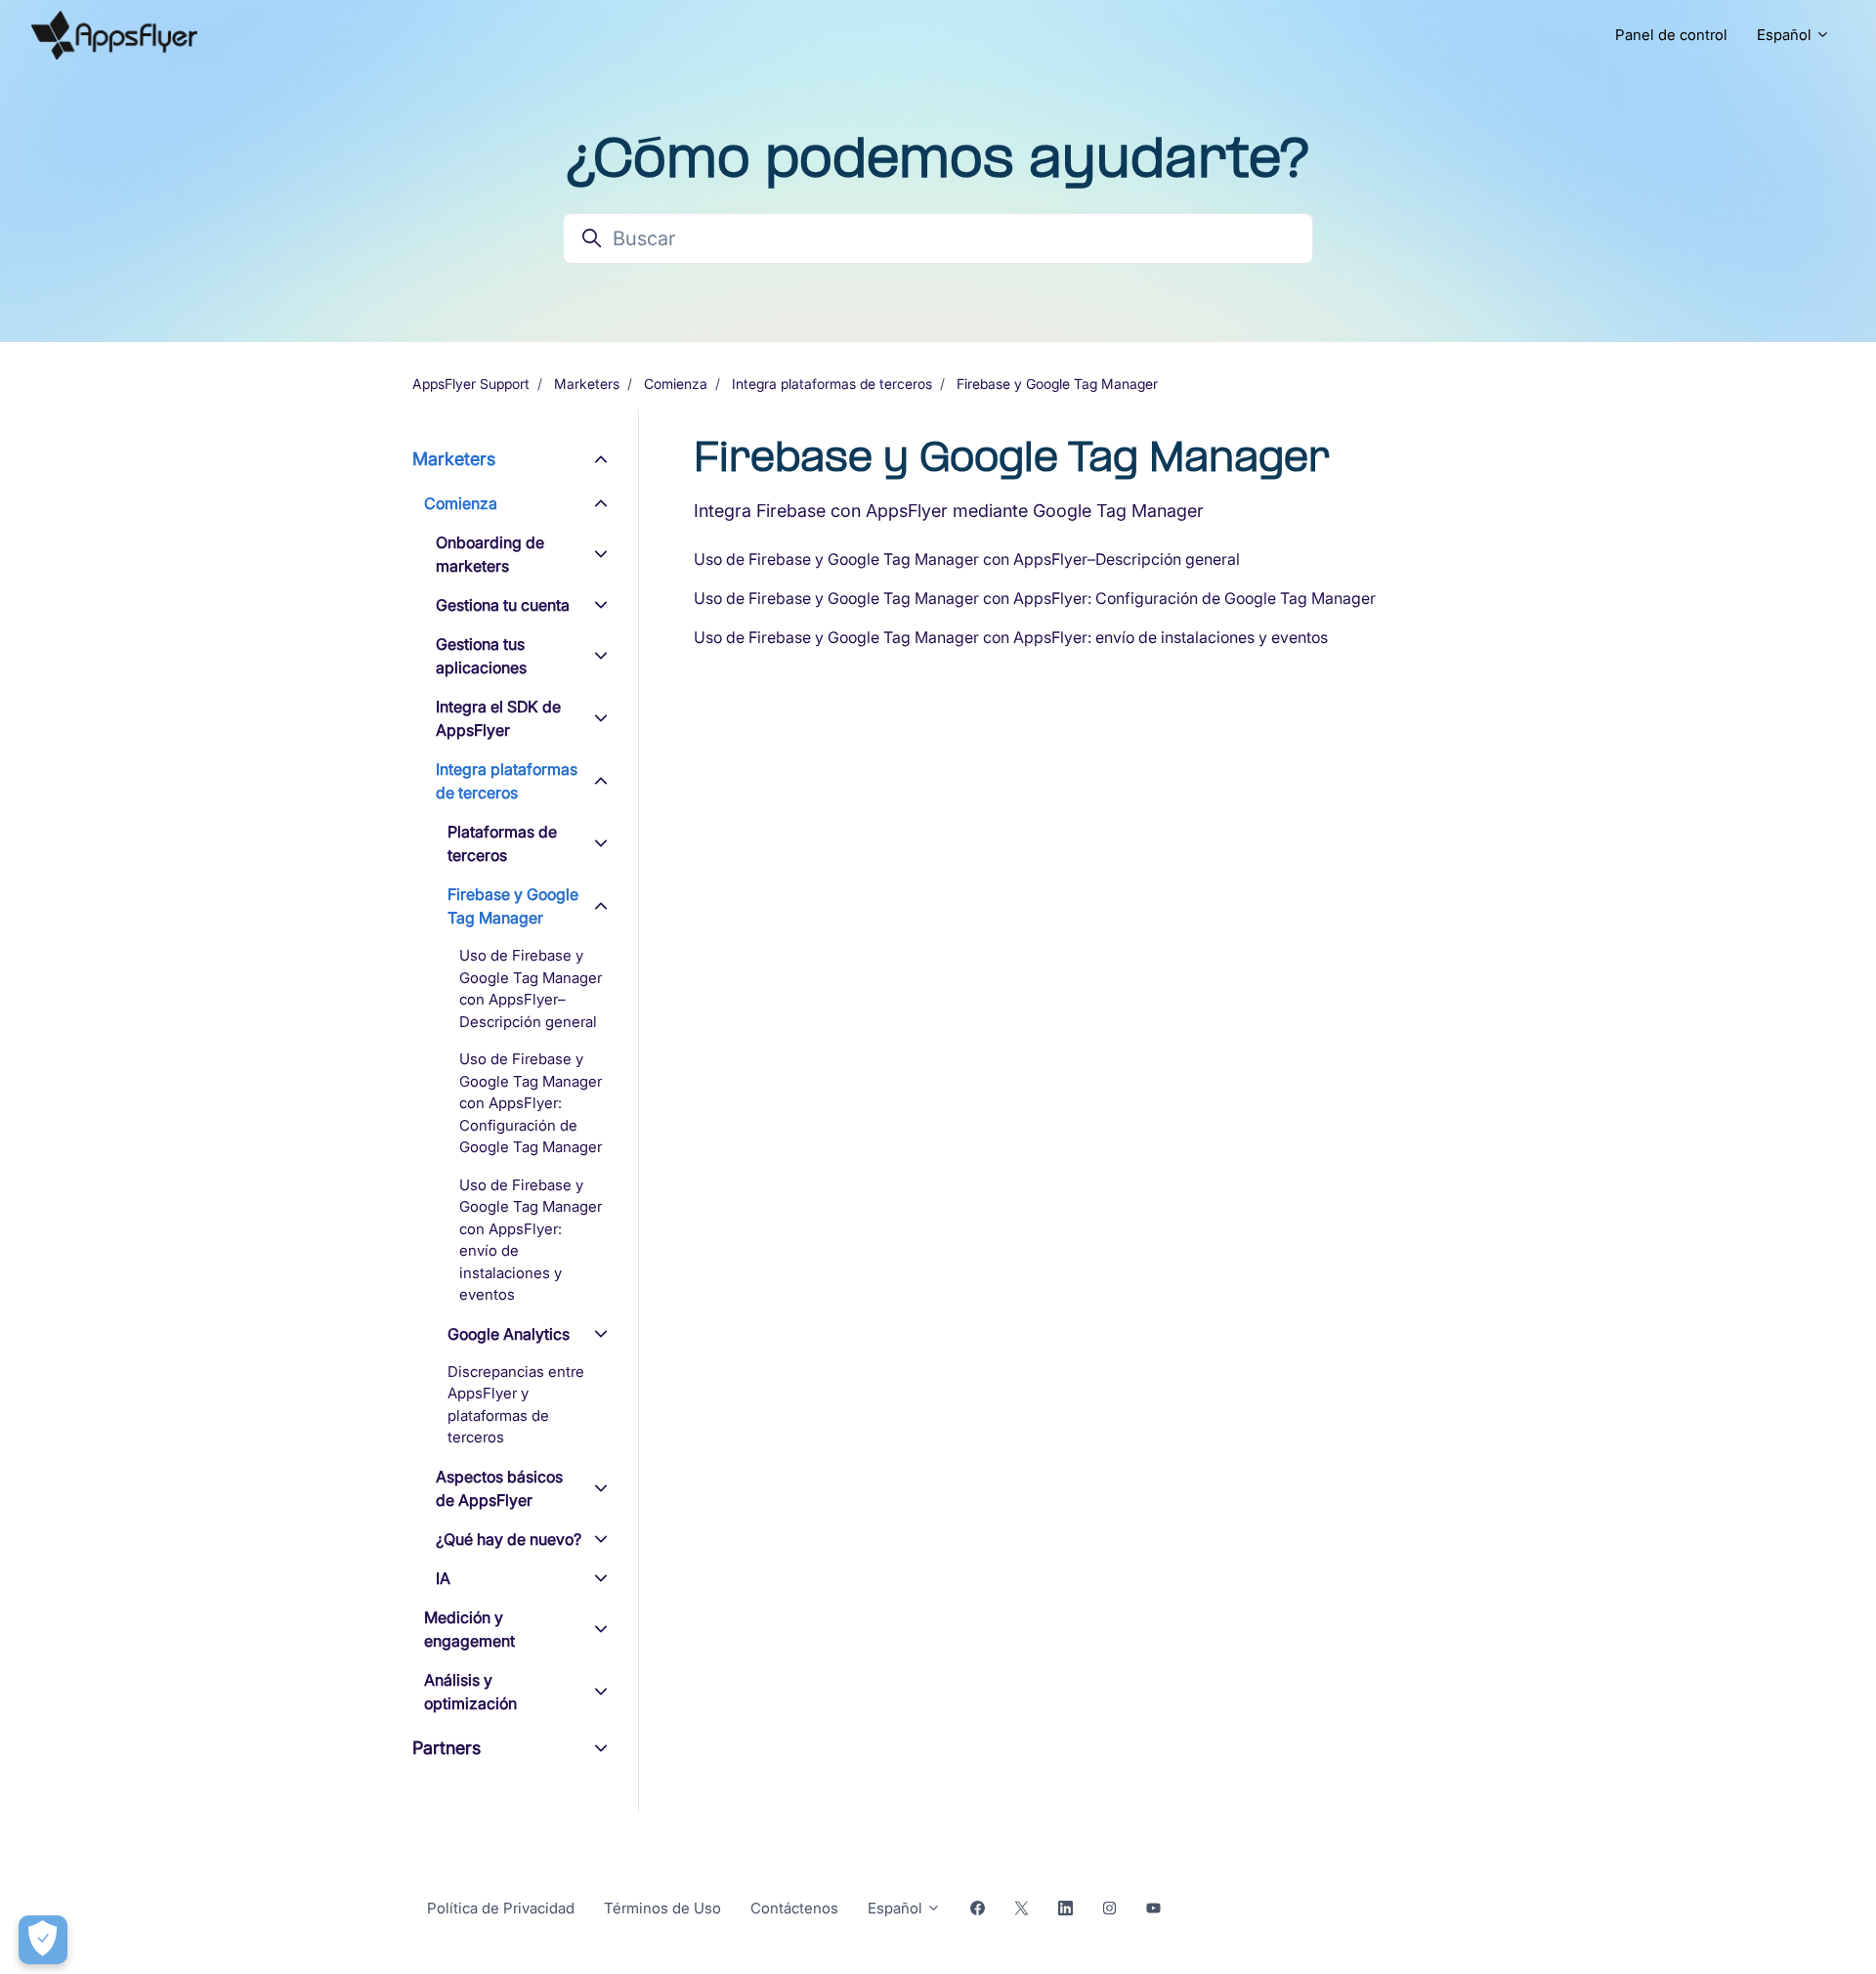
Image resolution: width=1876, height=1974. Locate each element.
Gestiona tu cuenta (503, 605)
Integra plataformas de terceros (832, 384)
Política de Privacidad (501, 1908)
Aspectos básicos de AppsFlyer (499, 1488)
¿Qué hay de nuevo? (509, 1539)
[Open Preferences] (43, 1940)
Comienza (676, 384)
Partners (447, 1748)
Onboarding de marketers (490, 554)
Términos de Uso (662, 1908)
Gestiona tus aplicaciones (481, 656)
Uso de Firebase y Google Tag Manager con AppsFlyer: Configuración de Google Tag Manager (1035, 598)
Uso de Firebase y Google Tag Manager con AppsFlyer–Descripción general (967, 559)
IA (443, 1578)
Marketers (587, 384)
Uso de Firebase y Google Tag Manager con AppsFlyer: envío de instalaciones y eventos (1011, 637)
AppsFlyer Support (471, 384)
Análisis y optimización (470, 1692)
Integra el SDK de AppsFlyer (498, 718)
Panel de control (1671, 35)
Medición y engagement (469, 1629)
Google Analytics (509, 1334)
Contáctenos (794, 1908)
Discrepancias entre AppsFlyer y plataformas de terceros (516, 1405)
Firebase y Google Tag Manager (1057, 384)
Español (1786, 35)
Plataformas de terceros (502, 843)
